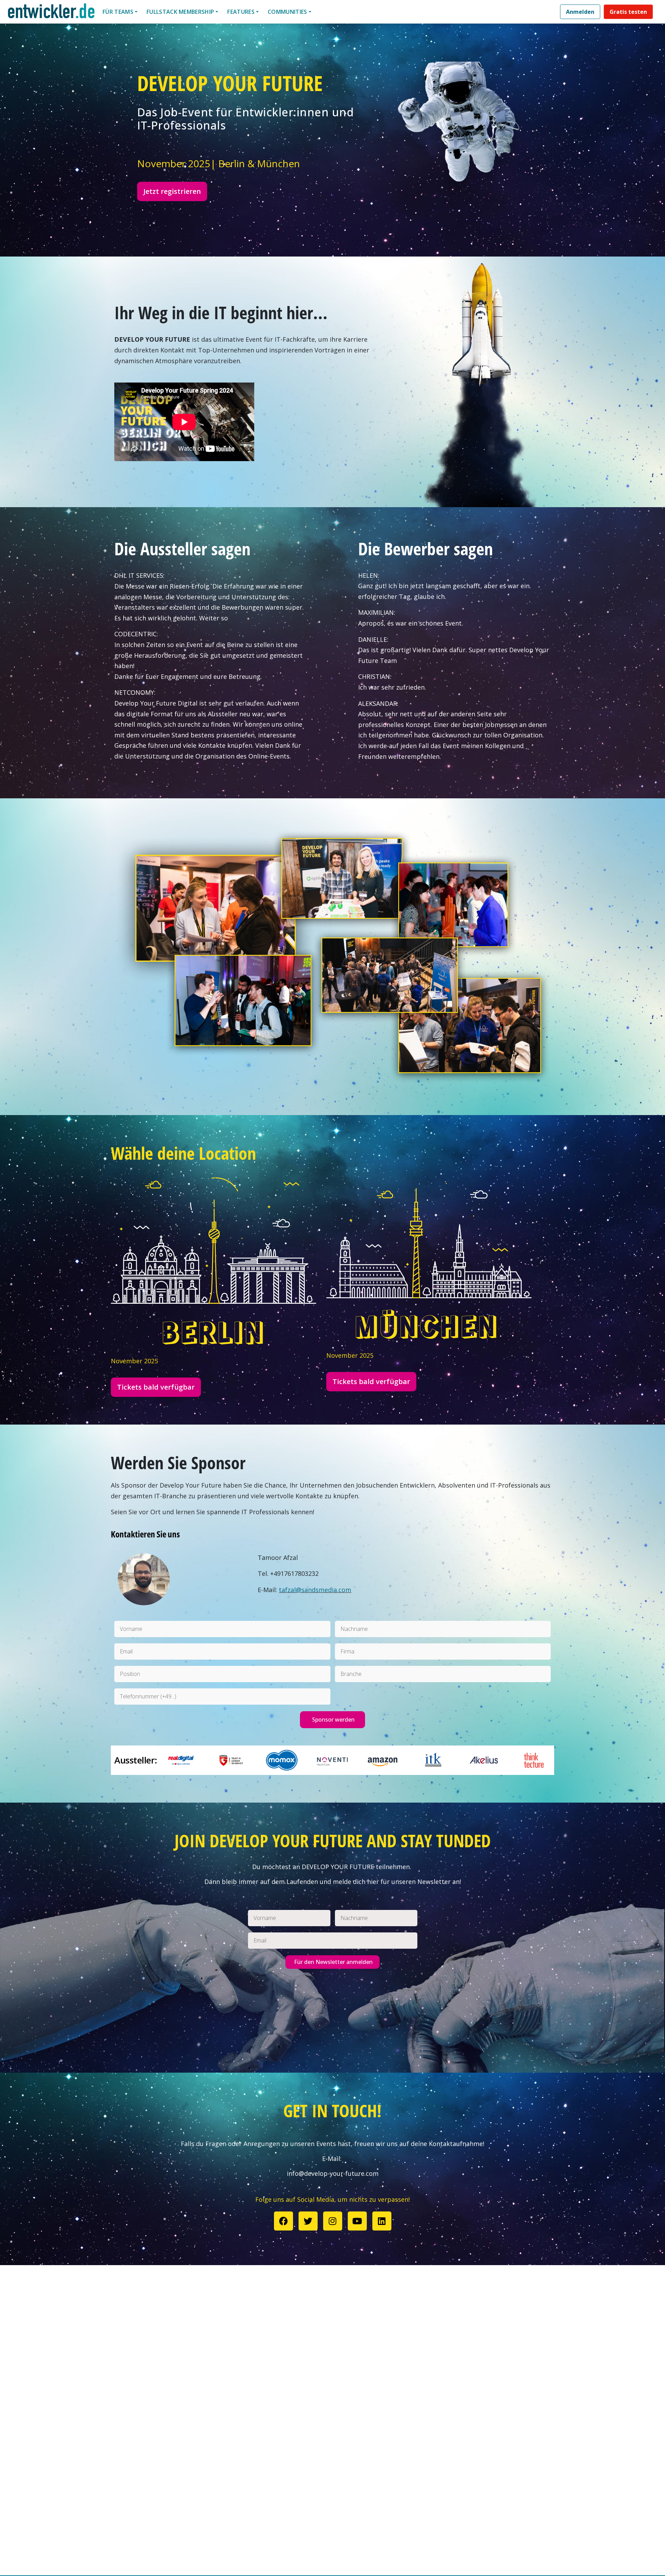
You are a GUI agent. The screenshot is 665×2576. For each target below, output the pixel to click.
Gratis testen (628, 12)
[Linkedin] (382, 2221)
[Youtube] (357, 2221)
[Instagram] (333, 2221)
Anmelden (580, 12)
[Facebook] (283, 2221)
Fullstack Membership (180, 12)
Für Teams (118, 12)
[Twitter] (308, 2221)
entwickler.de (51, 13)
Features (241, 12)
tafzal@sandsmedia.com (315, 1590)
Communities (287, 12)
